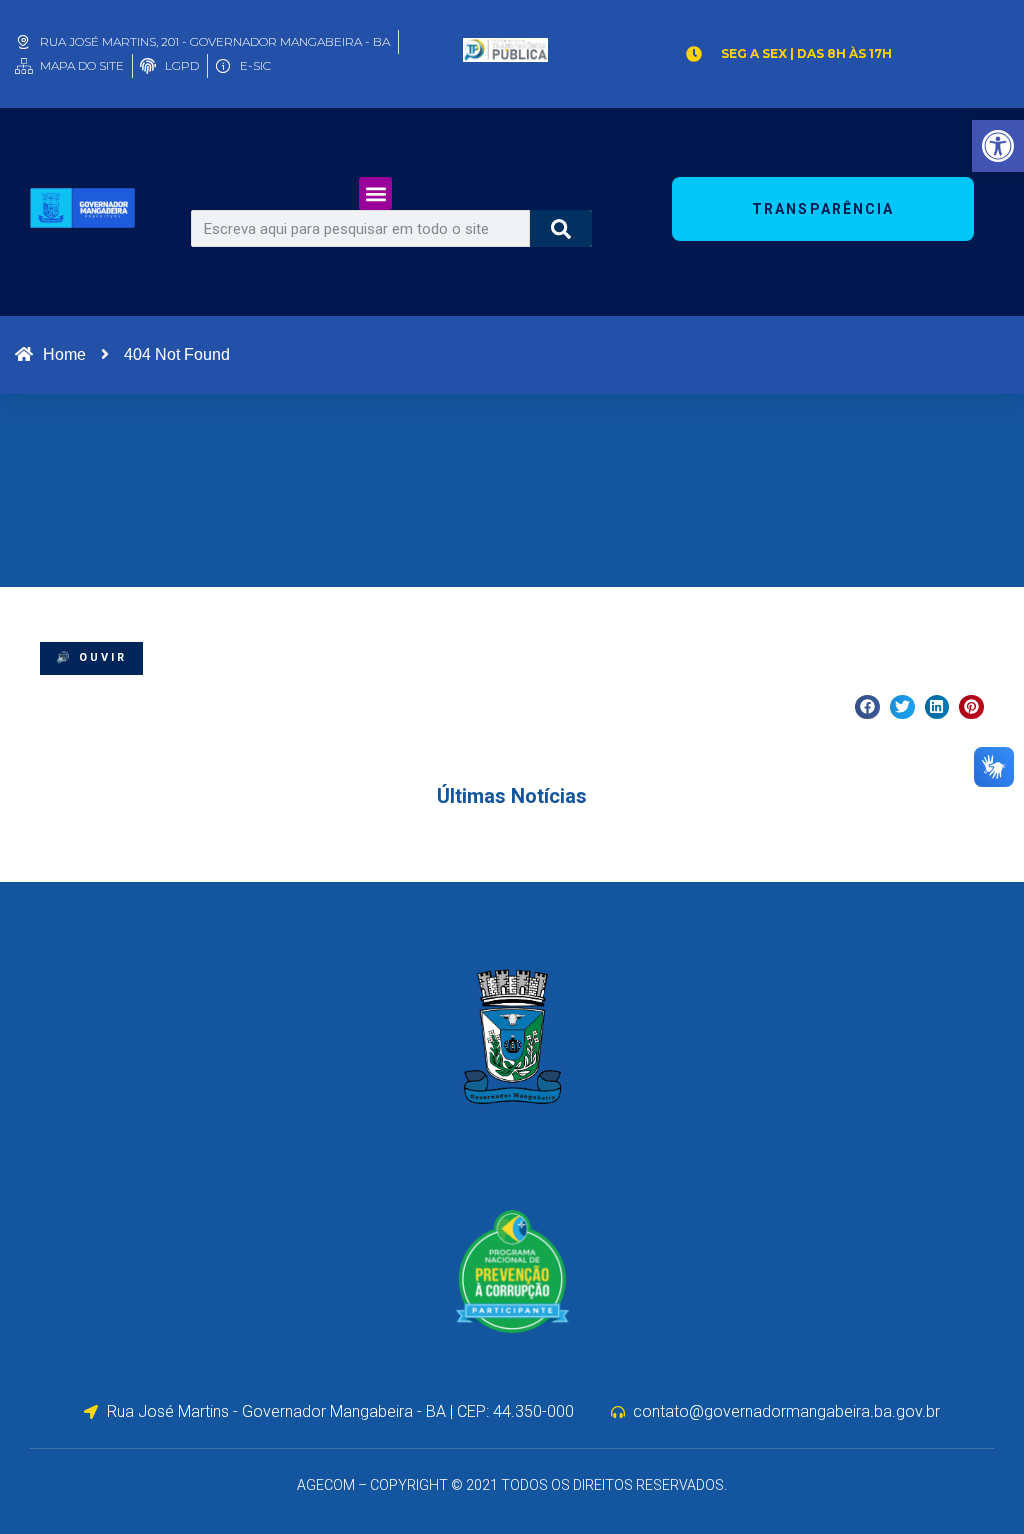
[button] (375, 193)
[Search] (561, 228)
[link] (998, 146)
